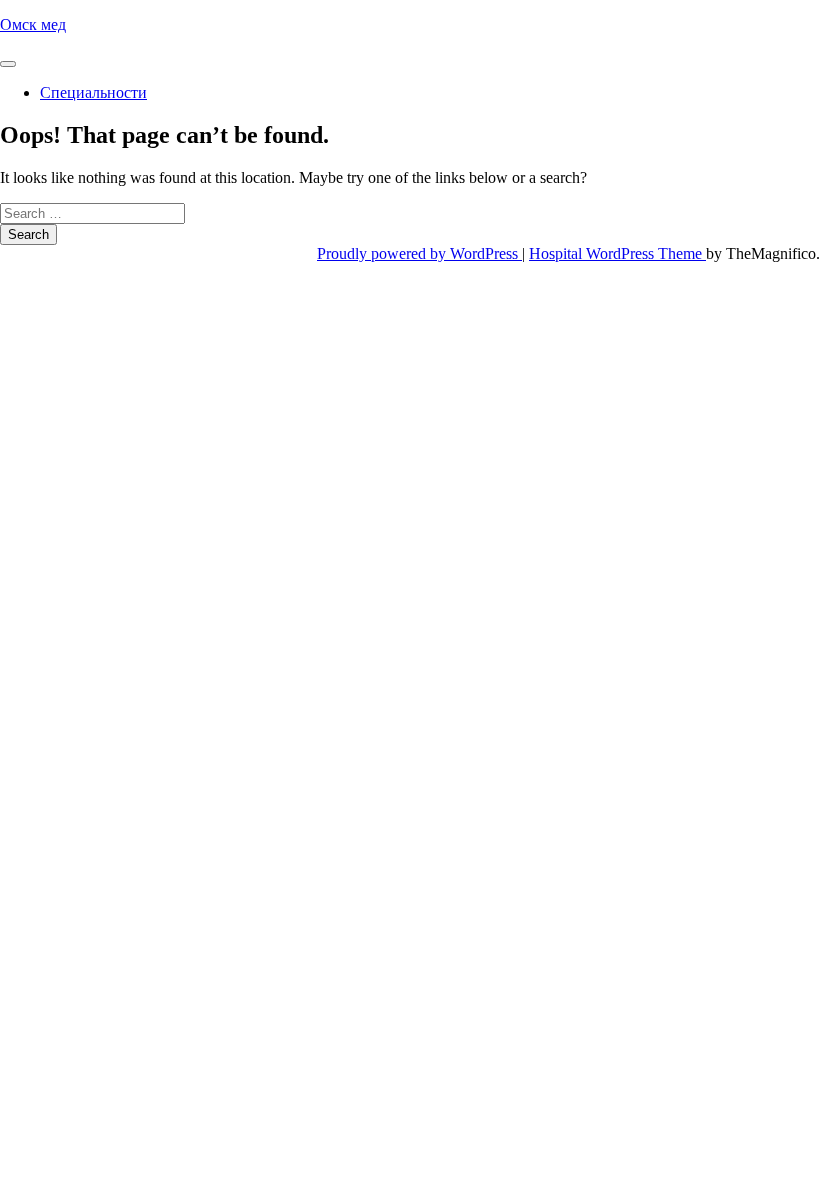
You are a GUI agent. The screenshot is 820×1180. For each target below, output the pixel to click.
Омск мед (33, 24)
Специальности (93, 92)
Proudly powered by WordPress (419, 253)
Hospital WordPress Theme (617, 253)
